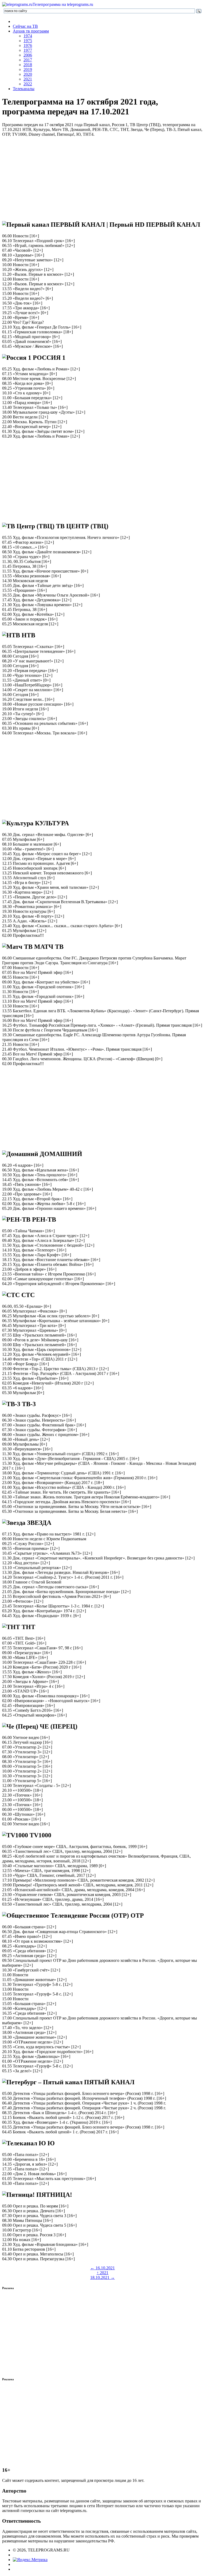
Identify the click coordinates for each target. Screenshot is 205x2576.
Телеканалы (24, 89)
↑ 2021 (102, 2273)
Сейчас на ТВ (25, 26)
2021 (28, 79)
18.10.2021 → (102, 2277)
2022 (28, 84)
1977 (28, 50)
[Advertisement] (102, 178)
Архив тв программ (31, 31)
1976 (28, 45)
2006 (28, 55)
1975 (28, 41)
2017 (28, 60)
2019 (28, 69)
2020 (28, 74)
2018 (28, 65)
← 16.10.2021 (102, 2268)
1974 (28, 36)
